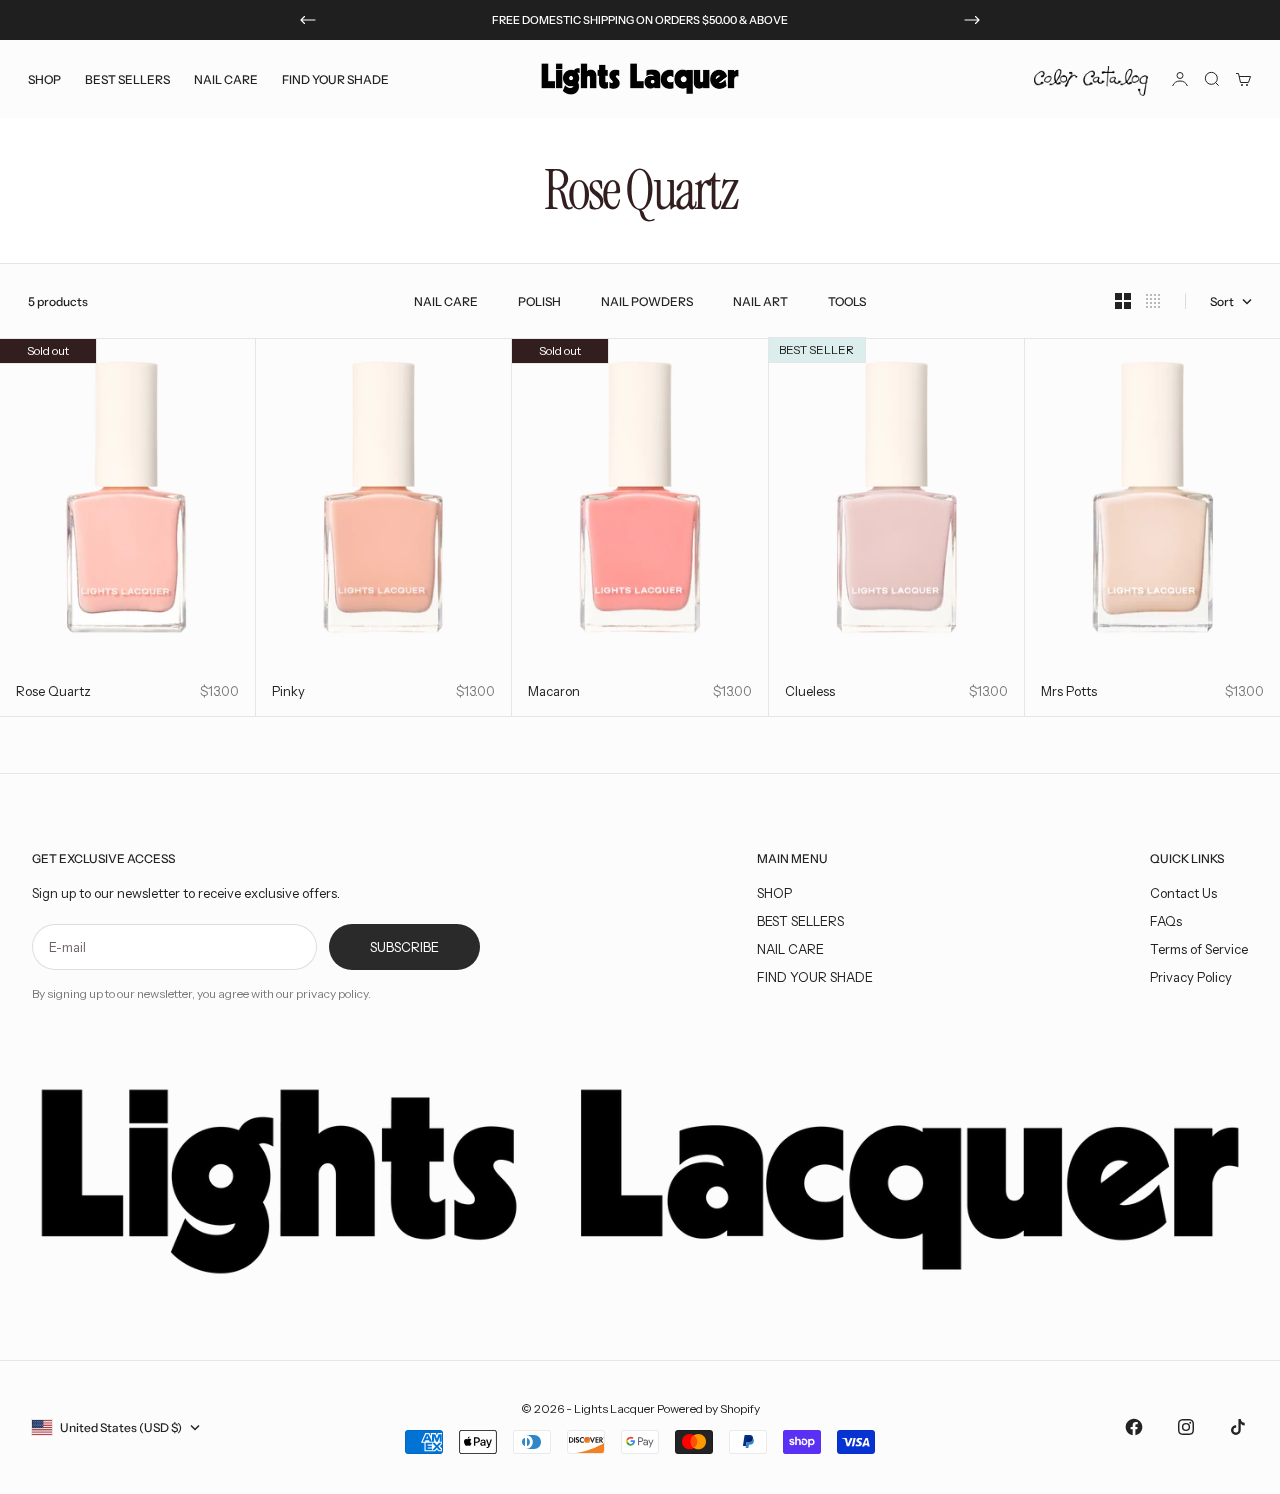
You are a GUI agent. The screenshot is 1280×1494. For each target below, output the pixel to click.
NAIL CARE (446, 301)
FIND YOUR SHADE (815, 977)
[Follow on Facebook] (1134, 1427)
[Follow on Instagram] (1186, 1427)
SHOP (774, 893)
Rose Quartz (53, 691)
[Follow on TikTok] (1238, 1427)
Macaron (554, 691)
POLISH (539, 301)
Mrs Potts (1069, 691)
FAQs (1166, 921)
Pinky (288, 691)
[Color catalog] (1091, 79)
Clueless (810, 691)
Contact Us (1183, 893)
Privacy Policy (1191, 977)
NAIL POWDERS (647, 301)
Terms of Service (1199, 949)
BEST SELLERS (127, 78)
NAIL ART (760, 301)
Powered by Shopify (708, 1408)
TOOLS (847, 301)
